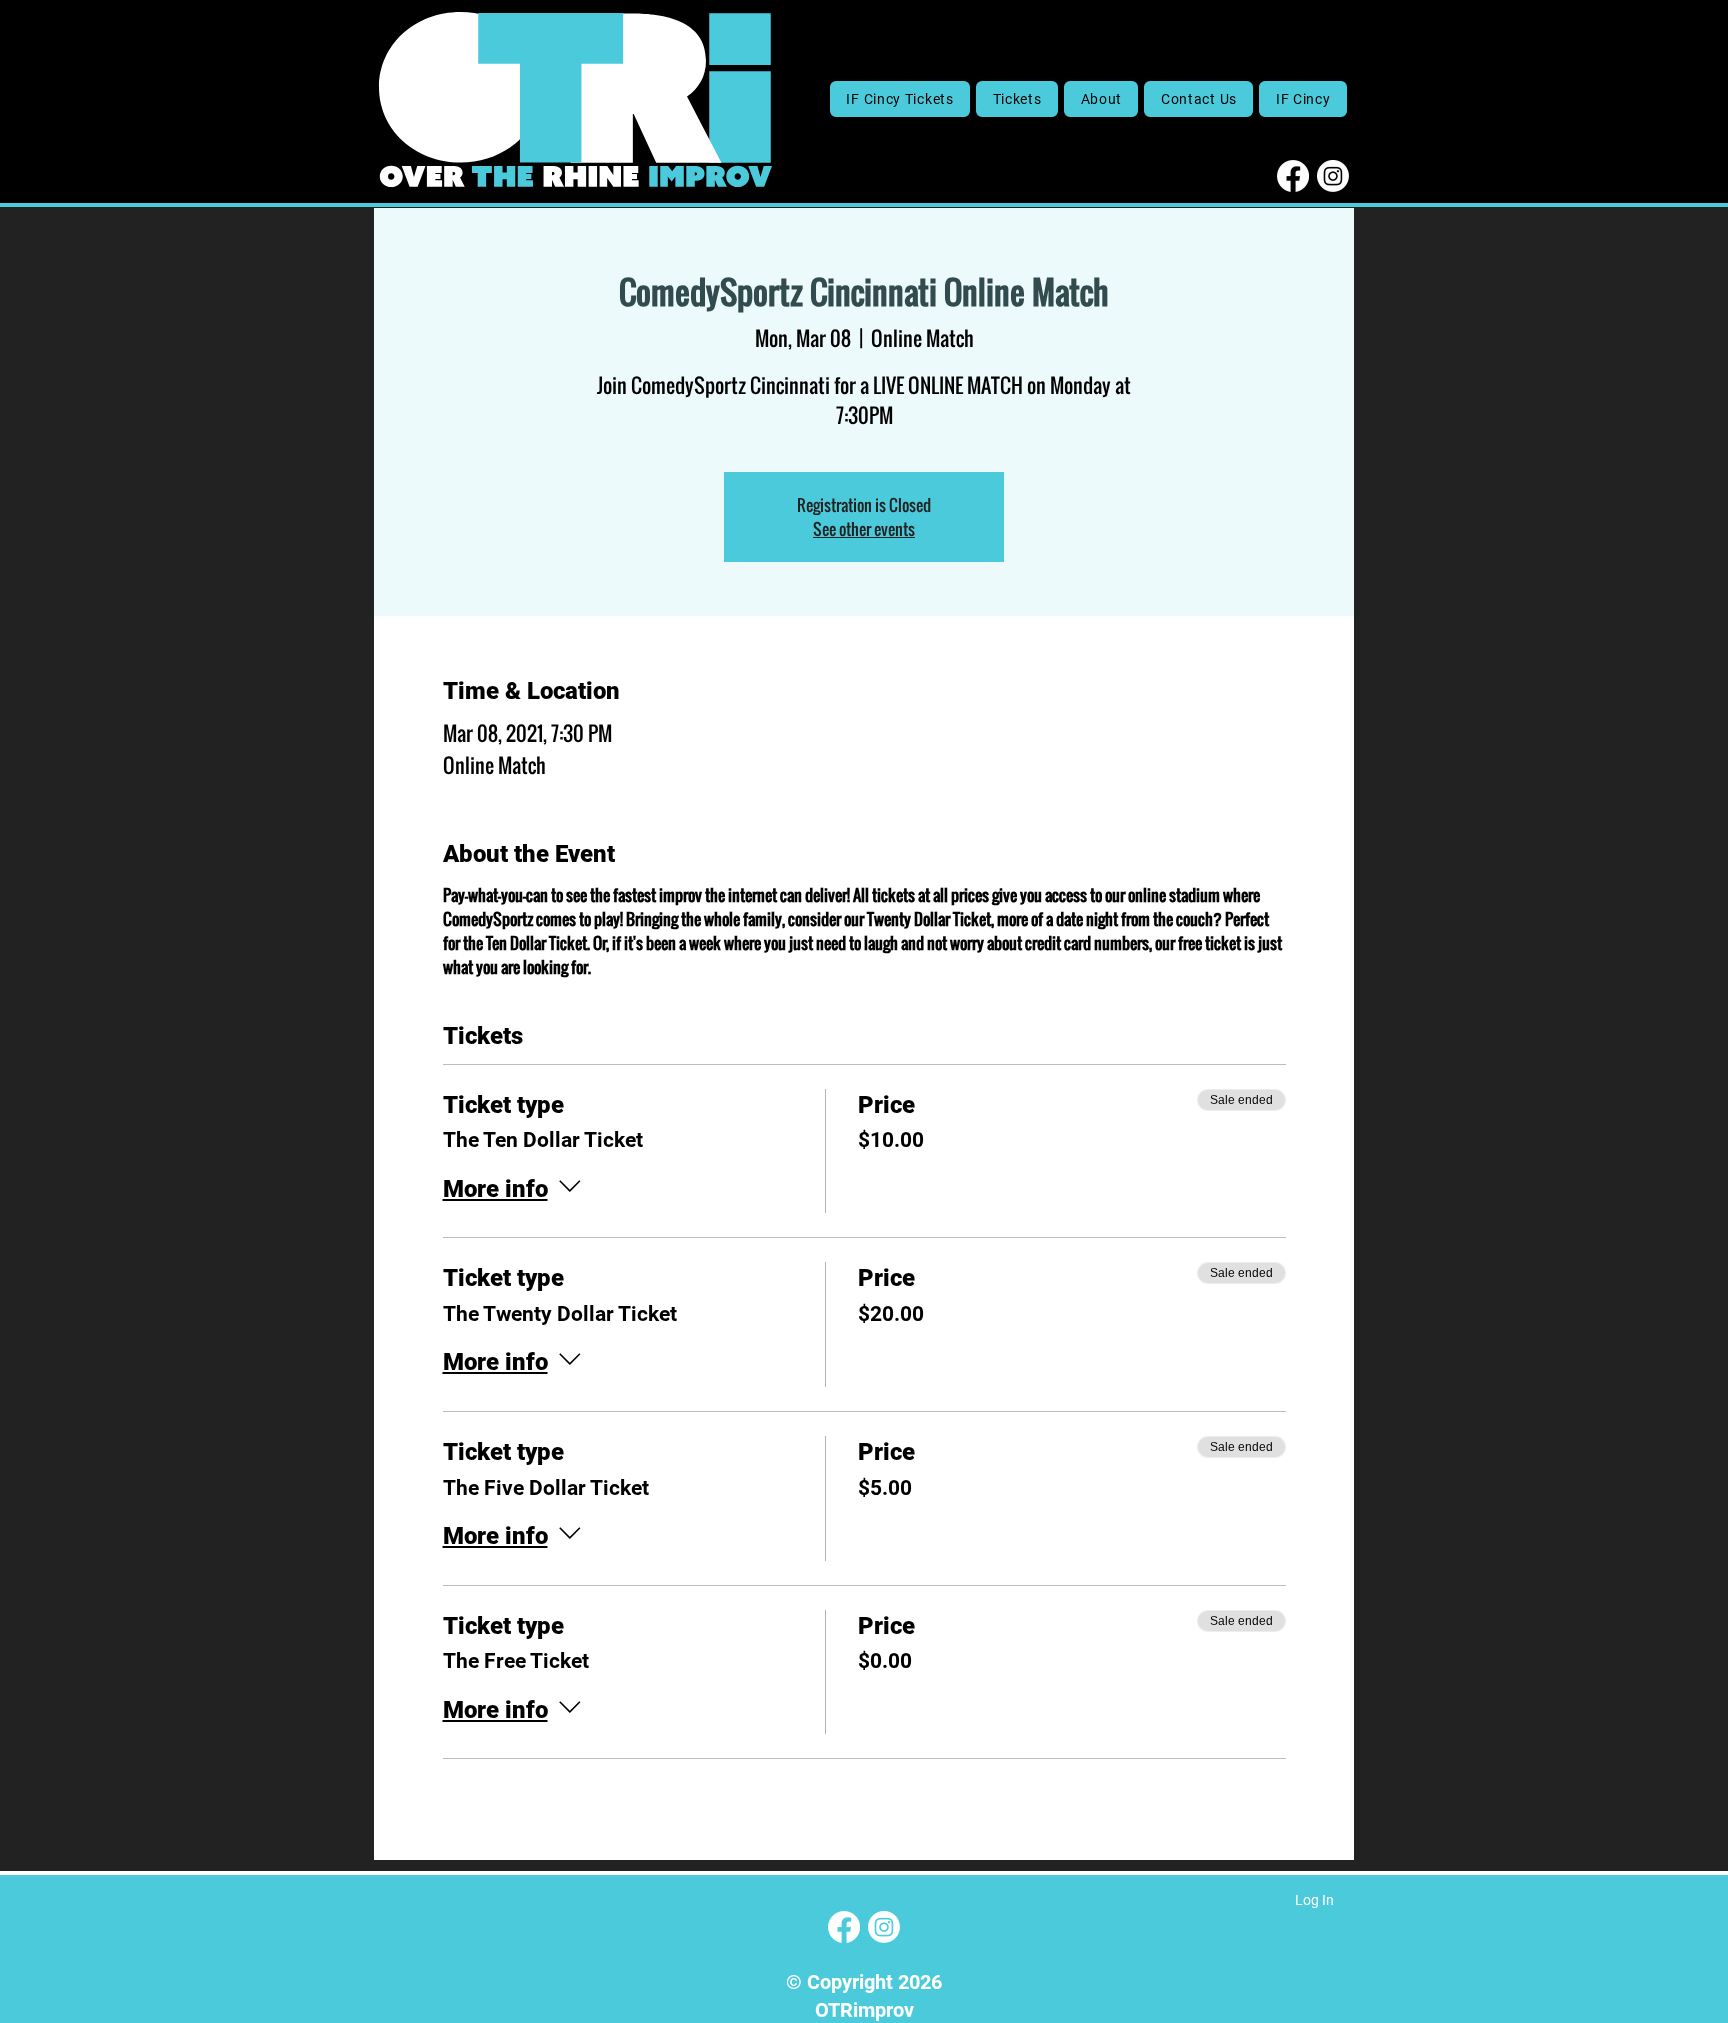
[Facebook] (1293, 176)
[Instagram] (1333, 176)
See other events (864, 529)
